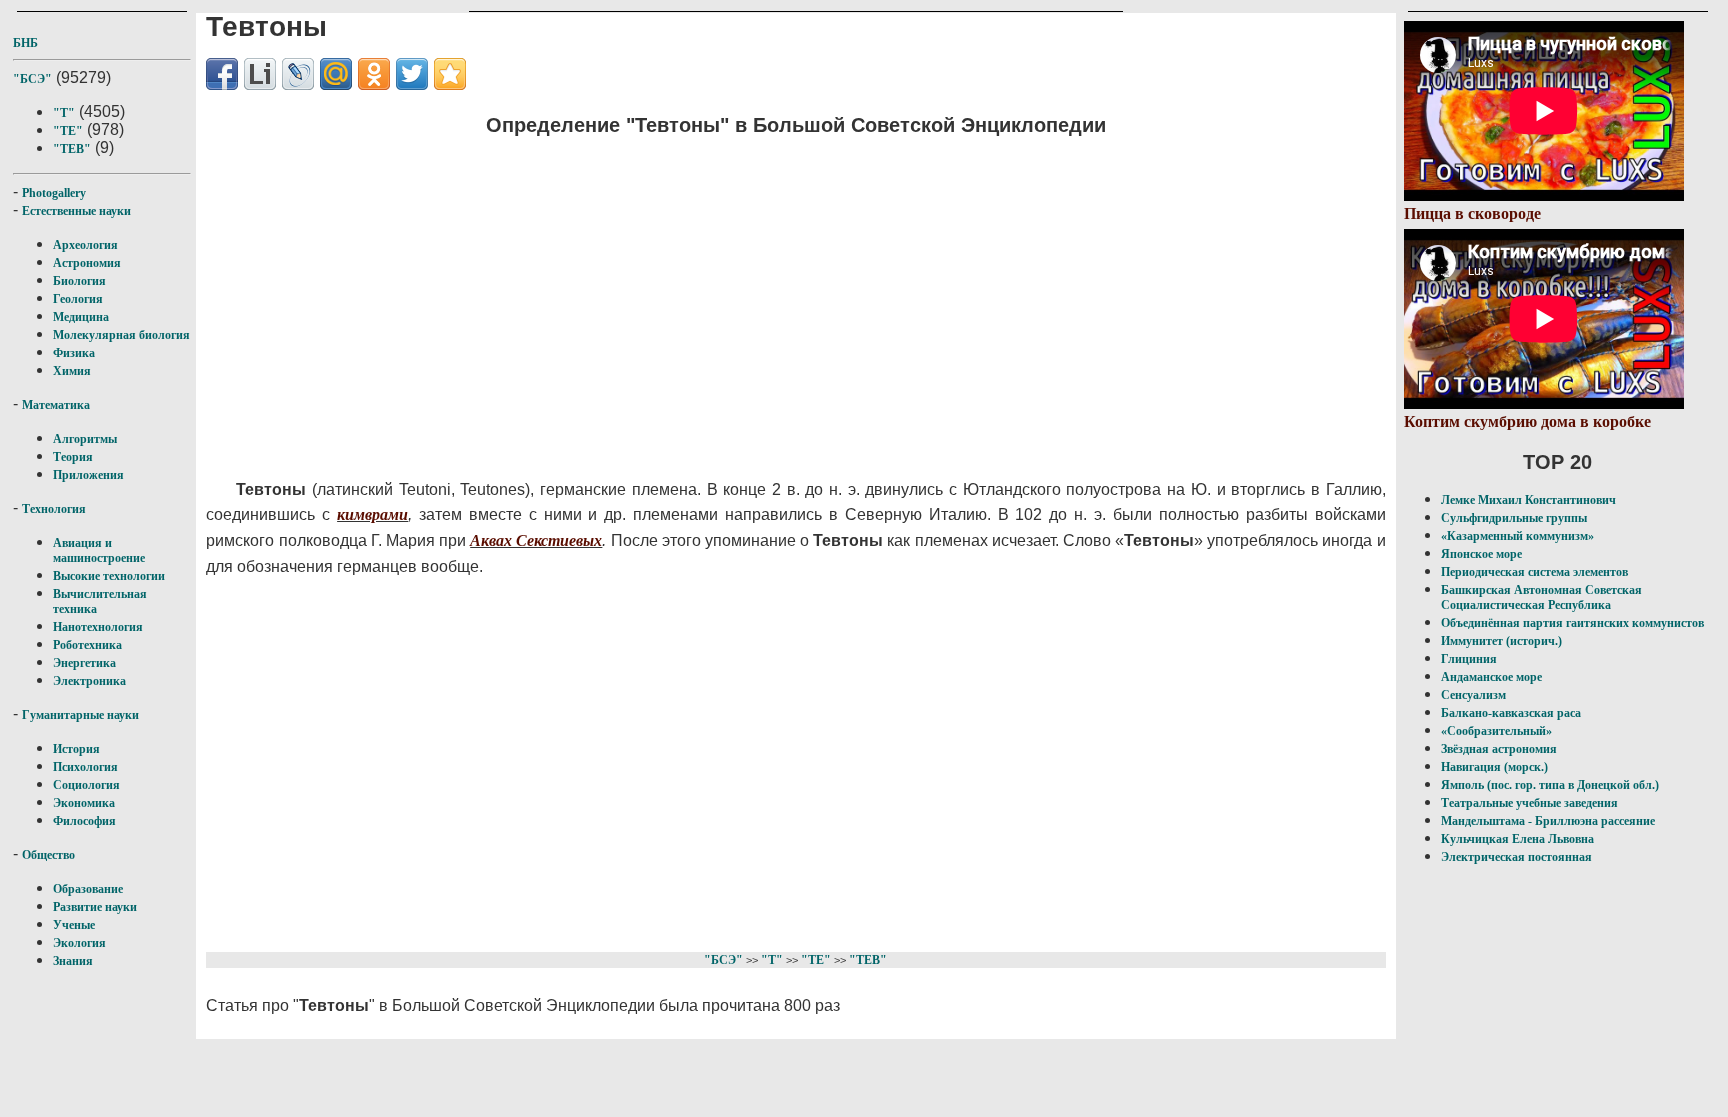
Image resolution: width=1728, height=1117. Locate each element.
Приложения (88, 475)
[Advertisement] (691, 295)
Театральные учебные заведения (1529, 803)
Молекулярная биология (121, 335)
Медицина (81, 317)
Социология (86, 785)
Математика (56, 405)
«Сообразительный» (1496, 731)
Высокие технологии (109, 576)
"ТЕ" (68, 131)
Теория (73, 457)
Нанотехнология (98, 627)
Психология (85, 767)
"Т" (64, 113)
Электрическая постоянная (1516, 857)
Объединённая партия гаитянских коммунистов (1572, 623)
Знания (73, 961)
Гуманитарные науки (80, 715)
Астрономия (87, 263)
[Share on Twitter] (412, 74)
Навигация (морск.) (1494, 767)
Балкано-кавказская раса (1511, 713)
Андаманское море (1491, 677)
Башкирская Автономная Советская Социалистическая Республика (1541, 597)
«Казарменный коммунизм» (1517, 536)
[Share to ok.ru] (374, 74)
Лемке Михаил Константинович (1528, 500)
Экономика (84, 803)
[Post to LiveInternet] (260, 74)
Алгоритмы (85, 439)
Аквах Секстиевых (536, 540)
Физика (74, 353)
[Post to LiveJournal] (298, 74)
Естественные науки (76, 211)
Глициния (1469, 659)
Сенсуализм (1473, 695)
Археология (85, 245)
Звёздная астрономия (1499, 749)
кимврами (372, 514)
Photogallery (54, 193)
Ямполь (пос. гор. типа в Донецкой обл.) (1550, 785)
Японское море (1481, 554)
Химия (72, 371)
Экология (79, 943)
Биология (79, 281)
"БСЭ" (32, 79)
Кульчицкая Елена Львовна (1517, 839)
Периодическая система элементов (1534, 572)
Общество (48, 855)
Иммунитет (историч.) (1501, 641)
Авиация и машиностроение (99, 550)
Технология (54, 509)
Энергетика (84, 663)
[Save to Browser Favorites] (450, 74)
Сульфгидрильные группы (1514, 518)
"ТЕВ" (72, 149)
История (76, 749)
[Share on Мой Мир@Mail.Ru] (336, 74)
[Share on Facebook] (222, 74)
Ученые (74, 925)
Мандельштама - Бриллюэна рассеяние (1548, 821)
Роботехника (87, 645)
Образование (88, 889)
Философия (84, 821)
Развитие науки (95, 907)
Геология (78, 299)
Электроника (89, 681)
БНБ (25, 43)
